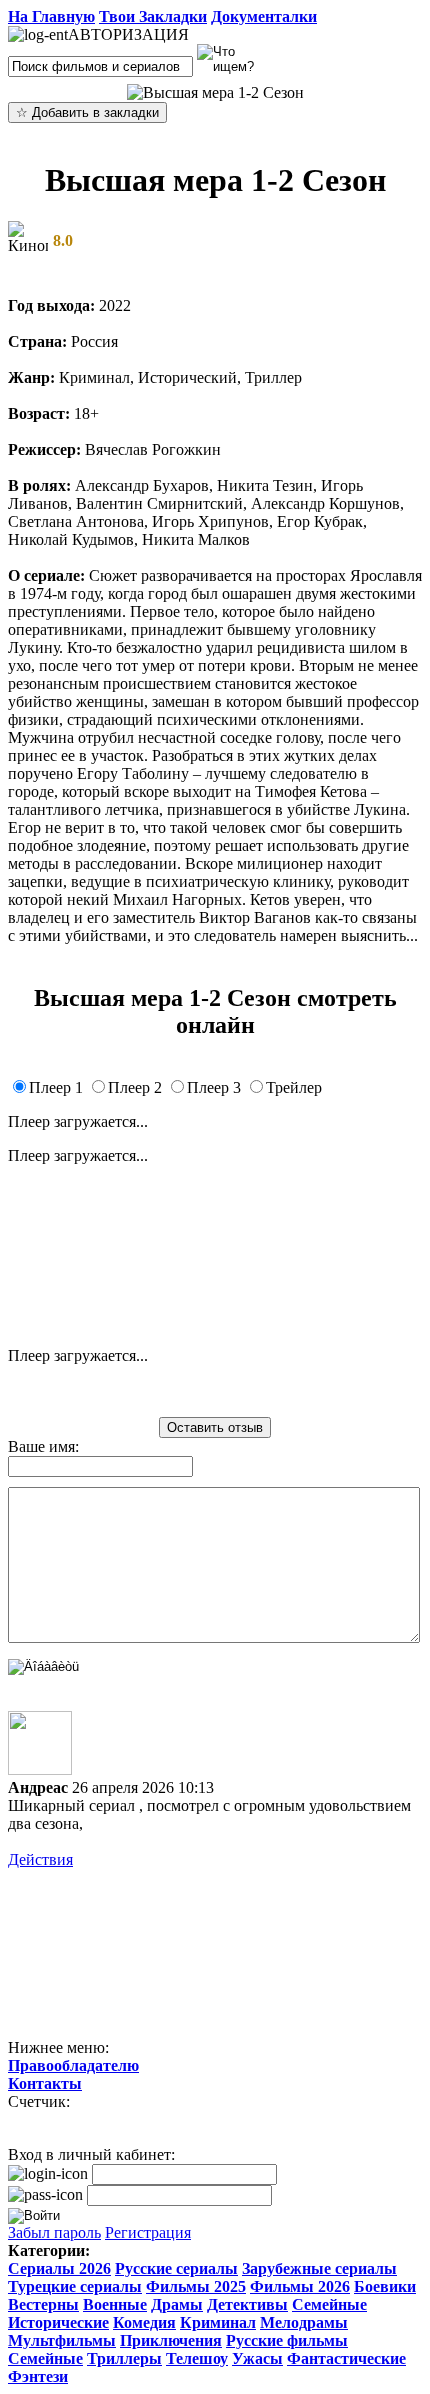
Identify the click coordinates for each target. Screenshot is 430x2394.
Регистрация (148, 2232)
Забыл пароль (54, 2232)
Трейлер (294, 1087)
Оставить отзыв (215, 1427)
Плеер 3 (214, 1087)
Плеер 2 (135, 1087)
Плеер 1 (56, 1087)
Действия (40, 1859)
